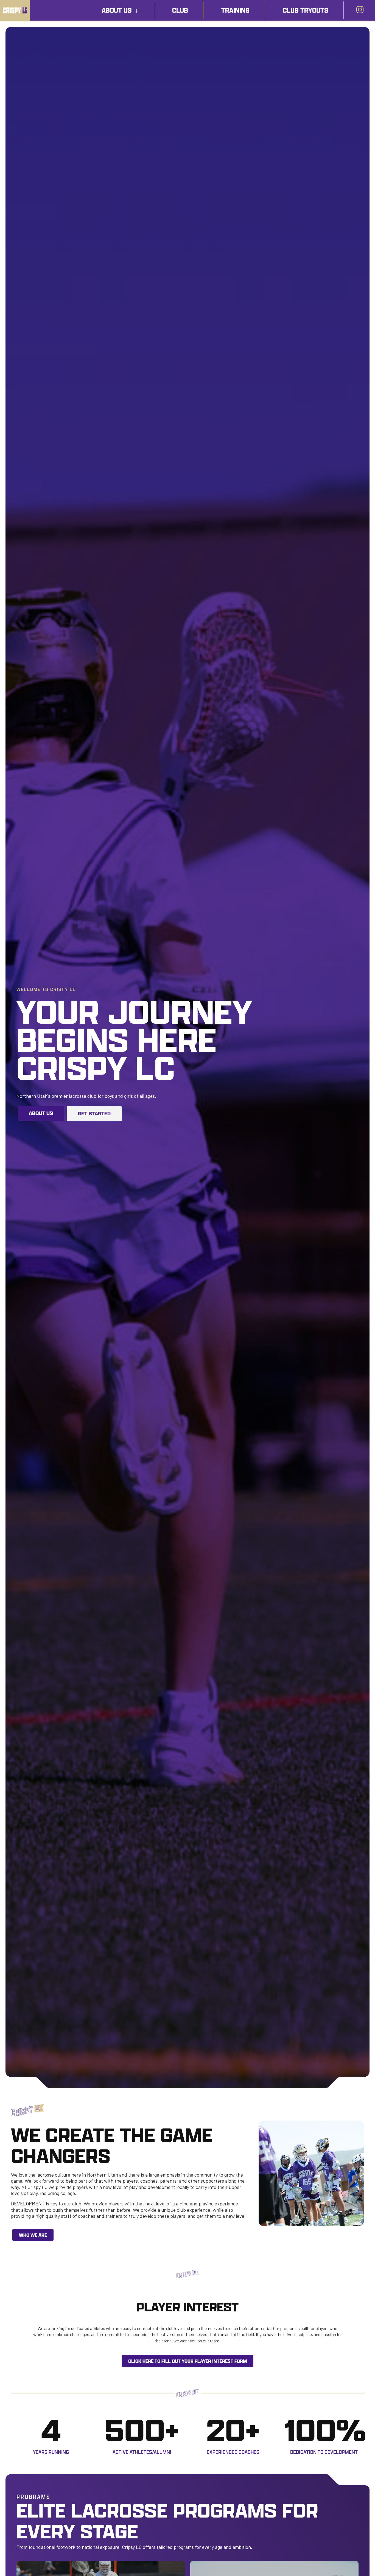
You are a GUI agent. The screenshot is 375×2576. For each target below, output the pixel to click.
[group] (51, 2434)
